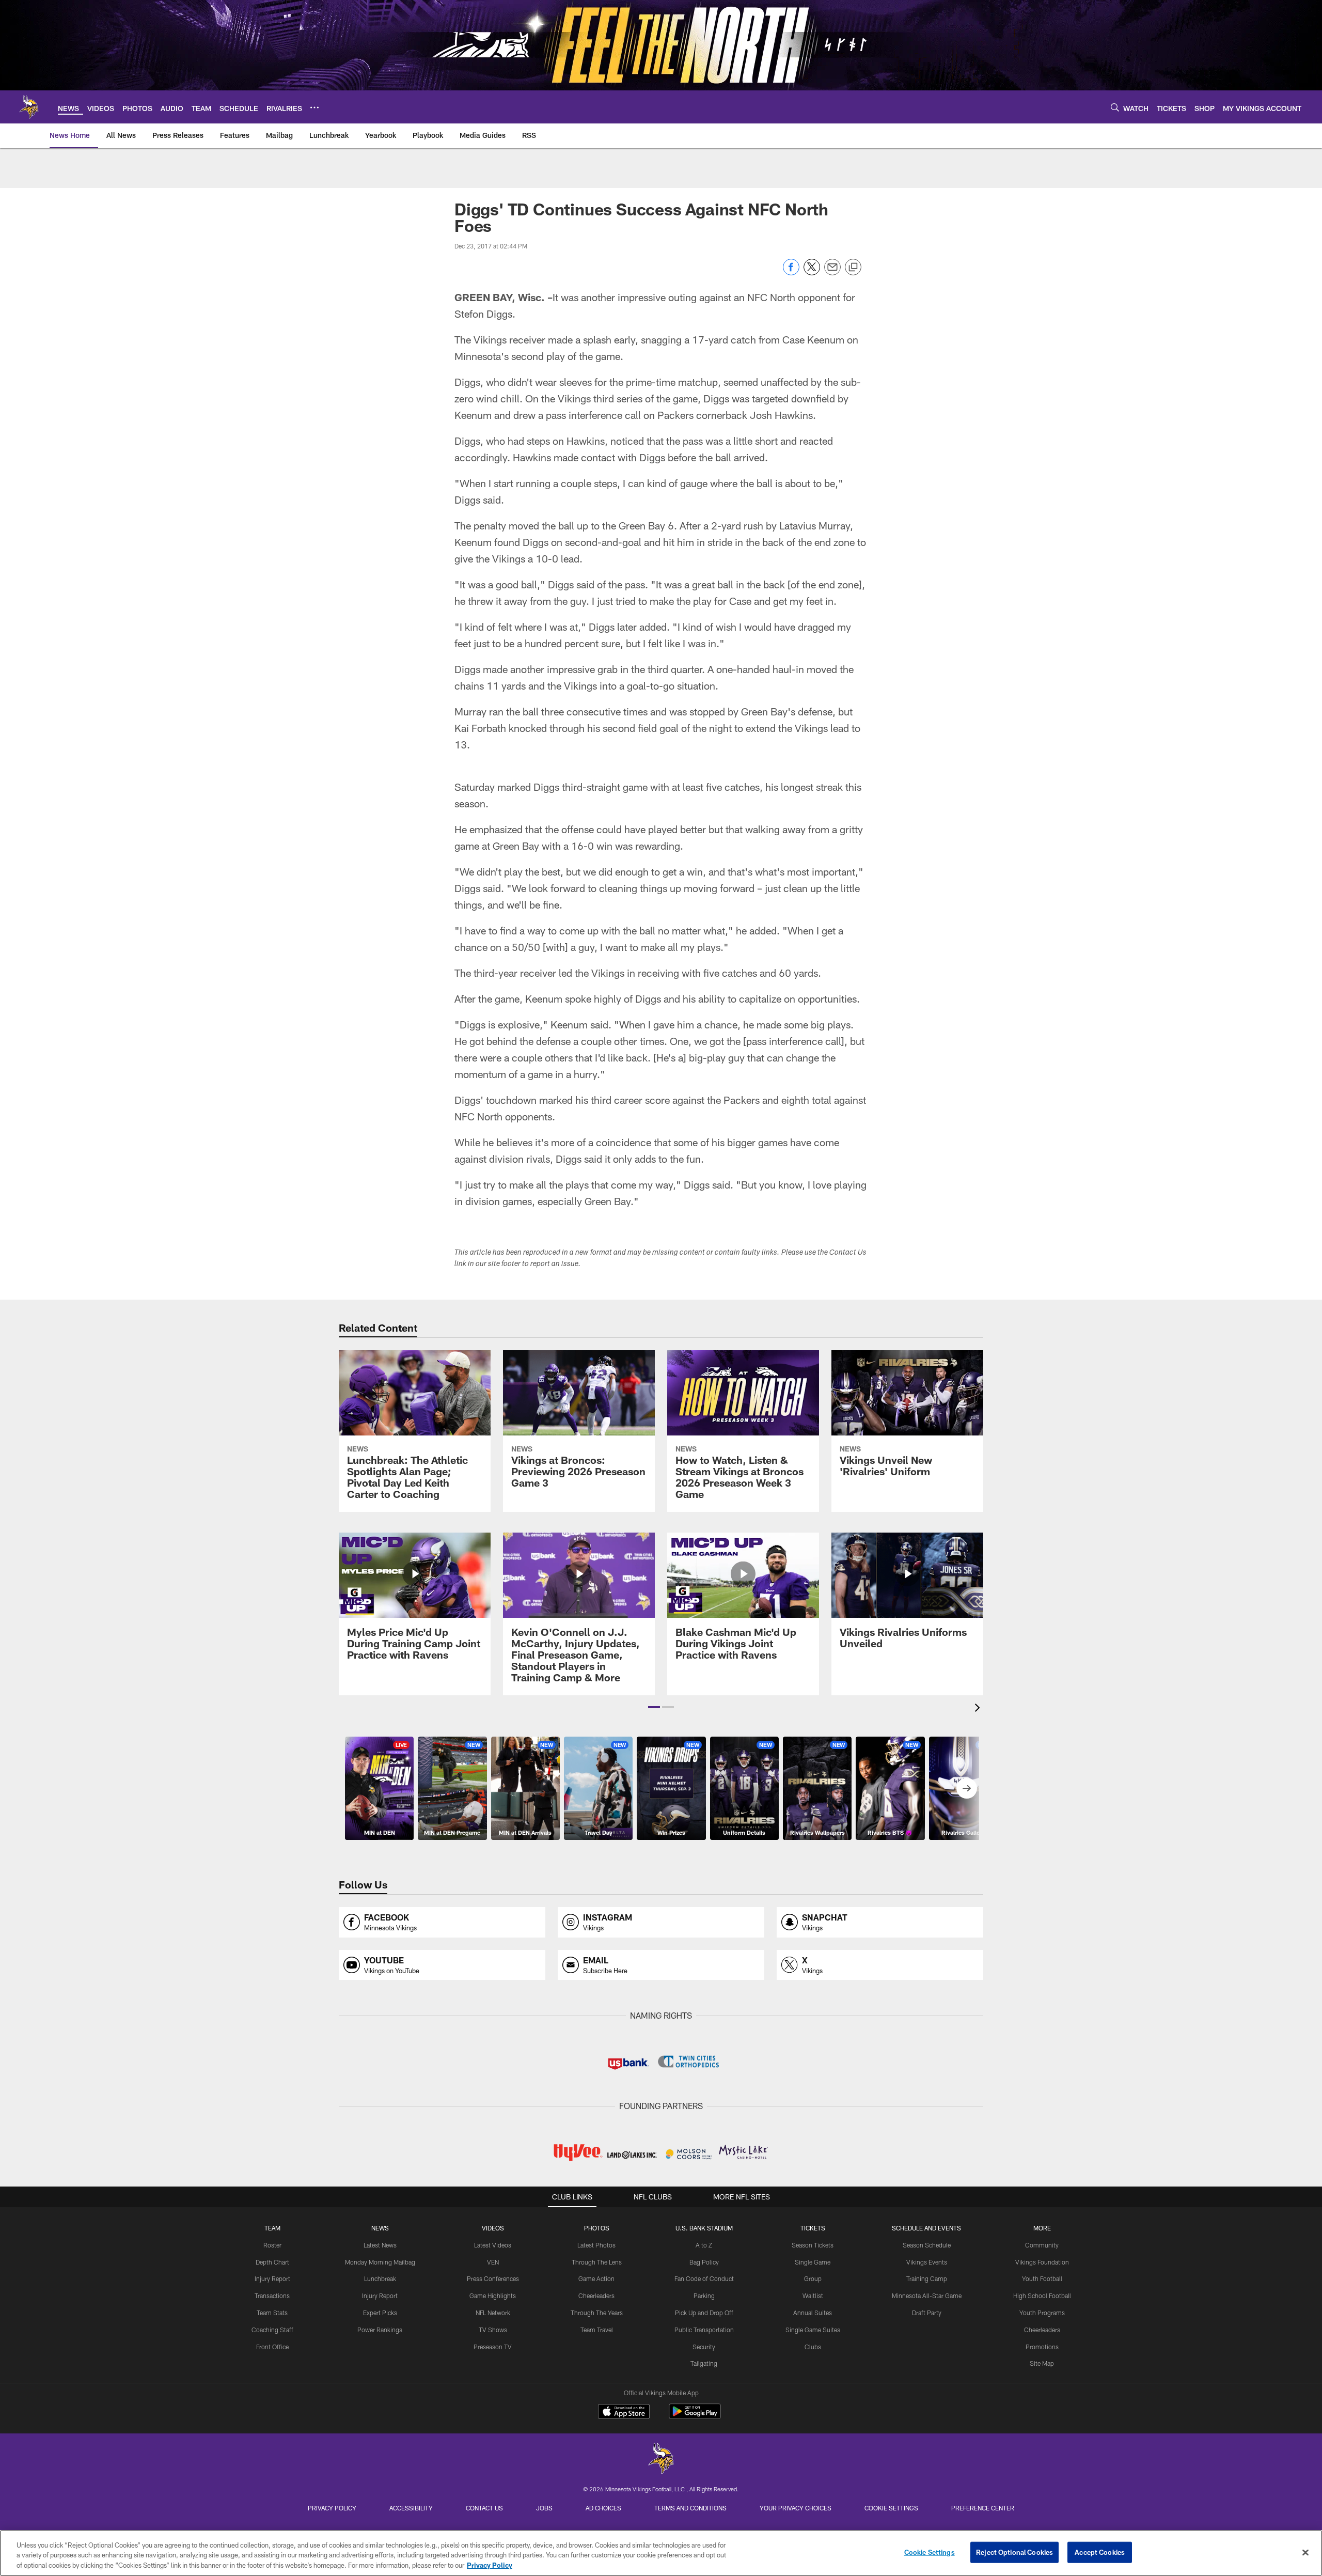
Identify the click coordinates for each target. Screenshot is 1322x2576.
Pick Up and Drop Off (704, 2313)
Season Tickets (813, 2245)
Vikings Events (927, 2262)
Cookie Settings (891, 2508)
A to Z (704, 2245)
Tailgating (704, 2363)
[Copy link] (853, 268)
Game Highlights (493, 2296)
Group (813, 2278)
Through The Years (597, 2313)
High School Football (1042, 2296)
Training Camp (927, 2278)
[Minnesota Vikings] (661, 2460)
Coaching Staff (272, 2330)
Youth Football (1042, 2278)
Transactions (272, 2296)
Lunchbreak (380, 2278)
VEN (493, 2262)
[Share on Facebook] (791, 272)
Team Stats (272, 2313)
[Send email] (832, 272)
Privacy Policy (332, 2508)
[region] (661, 2553)
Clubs (813, 2347)
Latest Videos (493, 2245)
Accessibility (411, 2508)
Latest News (380, 2245)
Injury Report (272, 2278)
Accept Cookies (1100, 2552)
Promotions (1042, 2347)
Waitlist (813, 2296)
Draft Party (927, 2313)
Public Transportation (704, 2330)
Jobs (544, 2508)
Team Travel (597, 2330)
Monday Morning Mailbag (380, 2262)
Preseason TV (493, 2347)
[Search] (1115, 107)
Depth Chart (272, 2262)
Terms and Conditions (690, 2508)
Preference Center (983, 2508)
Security (704, 2347)
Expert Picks (380, 2313)
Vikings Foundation (1042, 2262)
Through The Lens (597, 2262)
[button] (654, 1707)
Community (1042, 2245)
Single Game (813, 2262)
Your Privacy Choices (796, 2508)
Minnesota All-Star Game (927, 2296)
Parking (704, 2296)
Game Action (596, 2278)
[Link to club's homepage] (29, 107)
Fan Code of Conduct (704, 2278)
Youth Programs (1042, 2313)
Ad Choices (603, 2508)
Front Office (272, 2347)
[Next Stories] (967, 1788)
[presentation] (979, 1709)
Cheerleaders (596, 2296)
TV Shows (493, 2330)
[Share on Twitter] (812, 272)
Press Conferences (493, 2278)
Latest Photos (596, 2245)
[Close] (1305, 2552)
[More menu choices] (314, 107)
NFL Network (493, 2313)
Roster (272, 2245)
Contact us (484, 2508)
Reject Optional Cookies (1014, 2552)
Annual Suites (813, 2313)
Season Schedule (927, 2245)
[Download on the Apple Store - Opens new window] (624, 2413)
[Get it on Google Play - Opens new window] (695, 2417)
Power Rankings (380, 2330)
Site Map (1042, 2363)
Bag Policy (704, 2262)
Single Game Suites (813, 2330)
